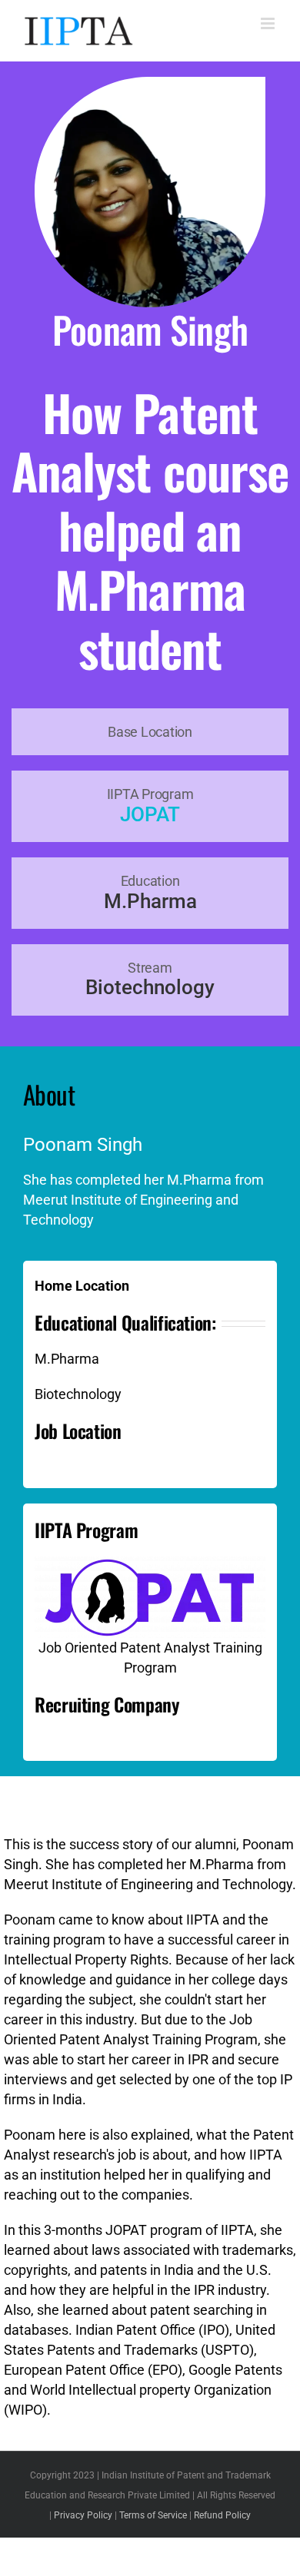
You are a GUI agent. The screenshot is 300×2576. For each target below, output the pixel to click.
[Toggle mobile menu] (269, 23)
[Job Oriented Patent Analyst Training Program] (150, 1563)
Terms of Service (153, 2515)
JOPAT (150, 814)
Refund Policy (222, 2515)
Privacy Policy (83, 2515)
